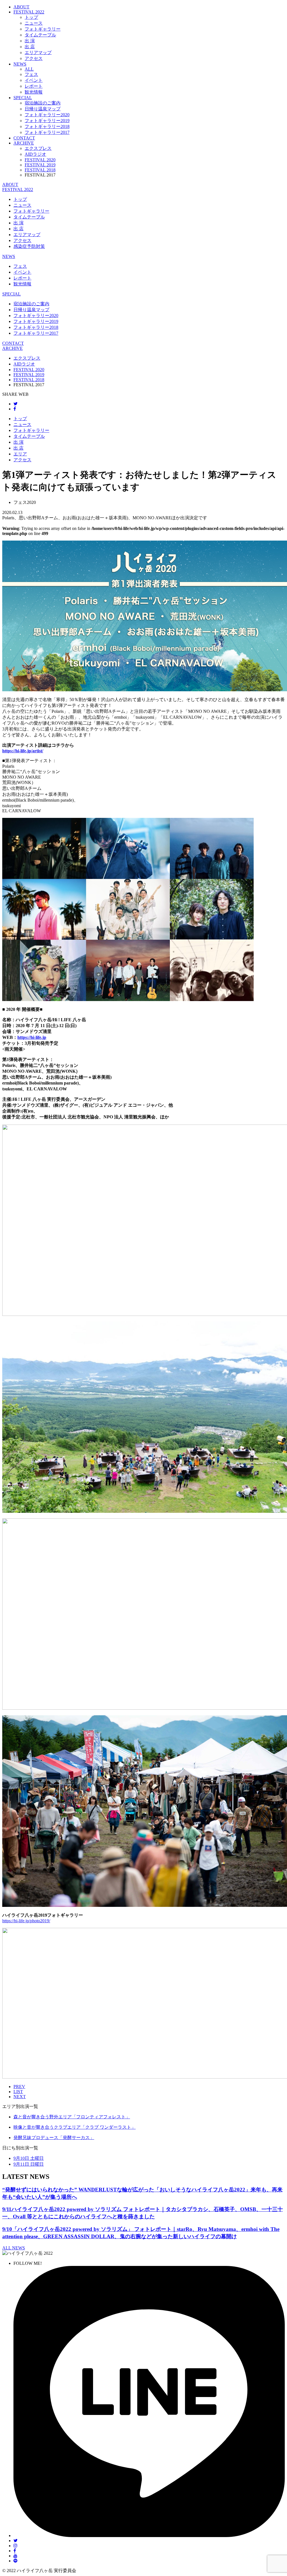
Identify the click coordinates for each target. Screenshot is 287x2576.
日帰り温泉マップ (43, 109)
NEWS (20, 64)
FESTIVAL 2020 (40, 160)
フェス (31, 74)
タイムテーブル (40, 35)
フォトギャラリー (43, 29)
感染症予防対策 (29, 246)
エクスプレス (38, 148)
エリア (20, 454)
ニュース (34, 23)
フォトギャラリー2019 (47, 121)
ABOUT (21, 7)
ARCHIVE (24, 143)
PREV (19, 2087)
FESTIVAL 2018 (40, 170)
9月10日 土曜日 (29, 2158)
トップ (31, 17)
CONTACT (24, 138)
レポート (34, 86)
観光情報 (34, 92)
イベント (34, 80)
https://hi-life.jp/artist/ (23, 751)
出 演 (30, 41)
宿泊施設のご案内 (43, 103)
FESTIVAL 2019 (40, 165)
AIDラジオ (35, 154)
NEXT (20, 2097)
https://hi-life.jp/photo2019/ (26, 1921)
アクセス (34, 58)
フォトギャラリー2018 (47, 126)
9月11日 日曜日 (29, 2164)
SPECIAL (23, 98)
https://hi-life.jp (32, 1037)
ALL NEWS (14, 2248)
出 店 (30, 47)
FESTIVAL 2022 (18, 189)
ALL (29, 69)
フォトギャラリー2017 (47, 132)
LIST (18, 2092)
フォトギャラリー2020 (47, 115)
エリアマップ (38, 53)
